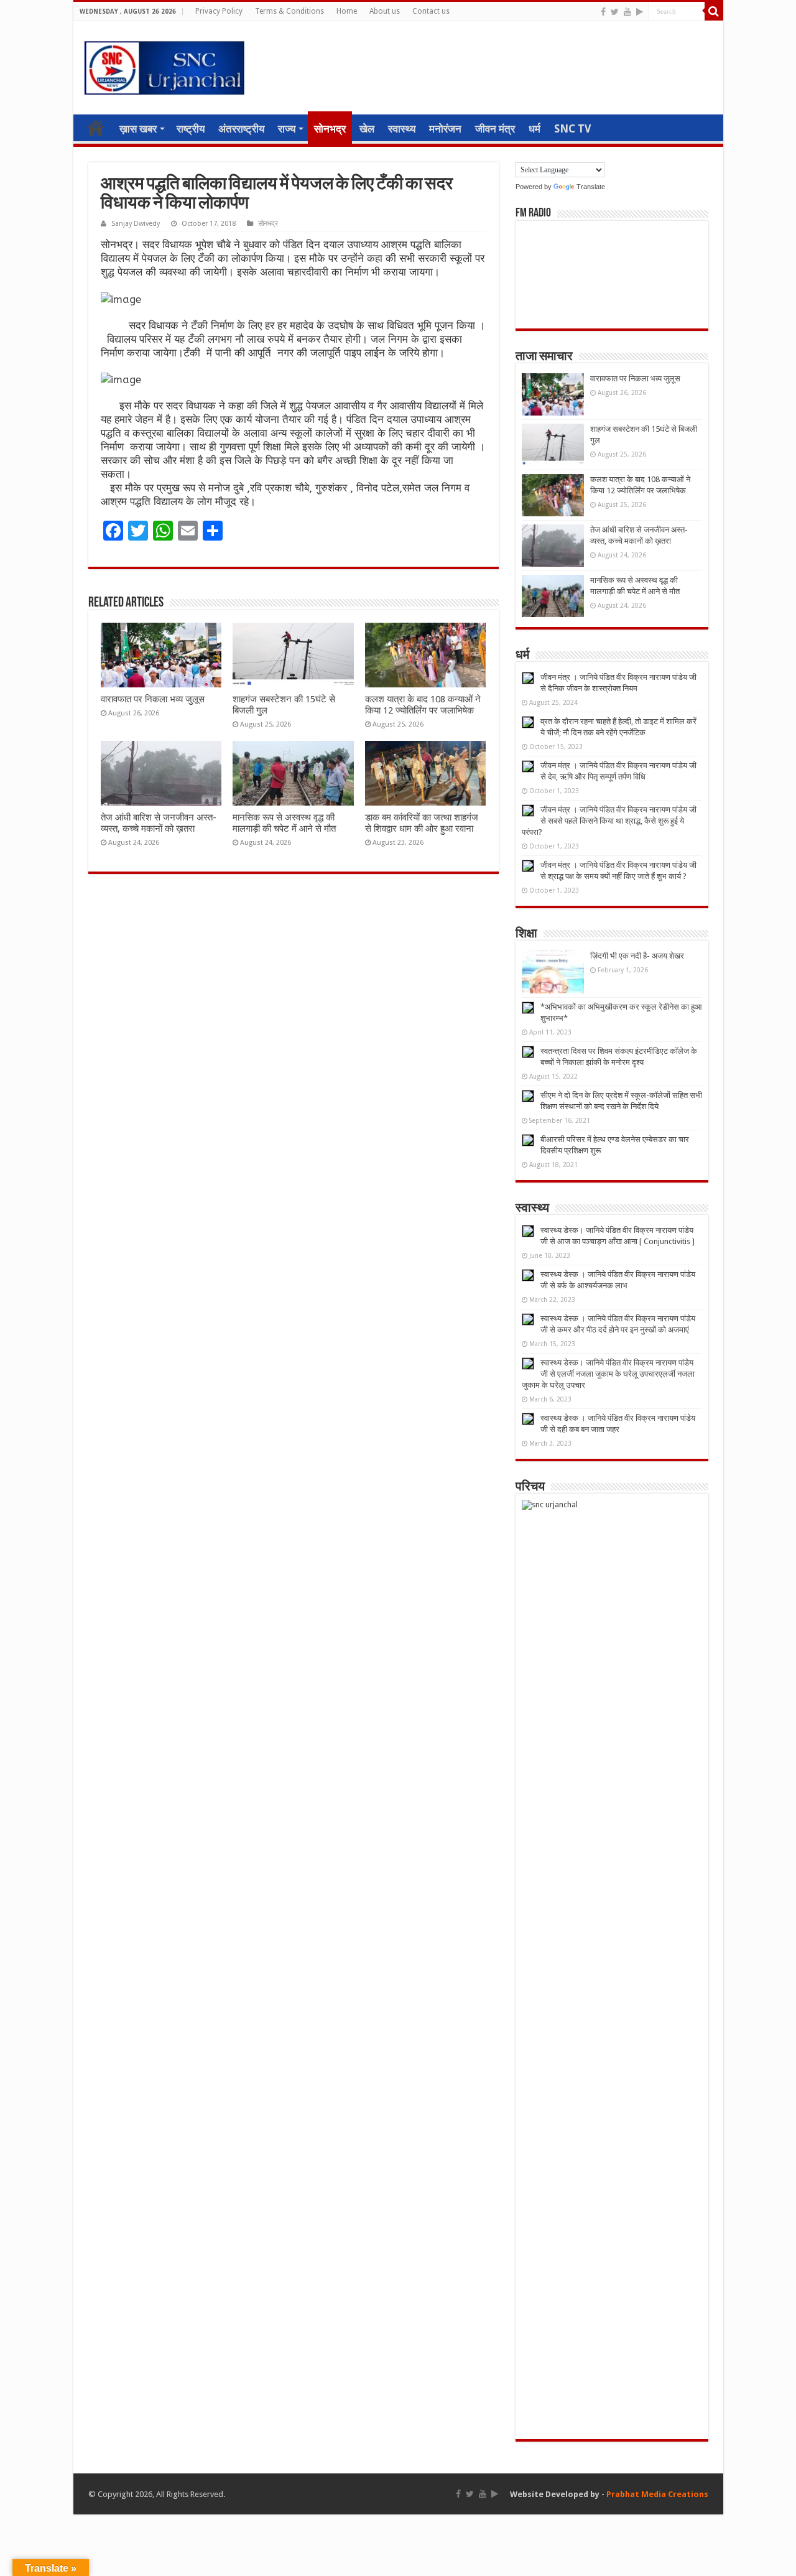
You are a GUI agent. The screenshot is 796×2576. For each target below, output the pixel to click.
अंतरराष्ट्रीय (241, 129)
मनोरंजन (445, 129)
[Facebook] (603, 12)
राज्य (287, 129)
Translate (591, 187)
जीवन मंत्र (495, 129)
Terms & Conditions (289, 11)
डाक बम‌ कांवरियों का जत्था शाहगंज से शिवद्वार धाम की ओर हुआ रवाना (422, 823)
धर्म (535, 129)
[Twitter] (615, 12)
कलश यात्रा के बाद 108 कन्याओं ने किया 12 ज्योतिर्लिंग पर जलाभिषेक (423, 705)
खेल (367, 129)
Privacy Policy (219, 11)
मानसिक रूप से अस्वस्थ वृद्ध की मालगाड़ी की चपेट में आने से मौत (284, 823)
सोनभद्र (330, 129)
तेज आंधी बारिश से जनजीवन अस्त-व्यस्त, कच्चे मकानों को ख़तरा (159, 823)
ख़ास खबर (138, 129)
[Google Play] (640, 12)
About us (385, 11)
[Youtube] (627, 12)
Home (347, 11)
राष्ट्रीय (191, 129)
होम (96, 128)
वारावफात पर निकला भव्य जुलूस (153, 699)
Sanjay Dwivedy (136, 224)
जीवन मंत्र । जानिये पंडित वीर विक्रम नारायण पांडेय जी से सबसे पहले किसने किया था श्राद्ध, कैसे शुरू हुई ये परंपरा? (609, 821)
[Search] (714, 11)
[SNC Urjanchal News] (164, 65)
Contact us (431, 11)
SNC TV (572, 129)
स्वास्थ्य (402, 129)
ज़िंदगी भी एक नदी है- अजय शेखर (637, 956)
